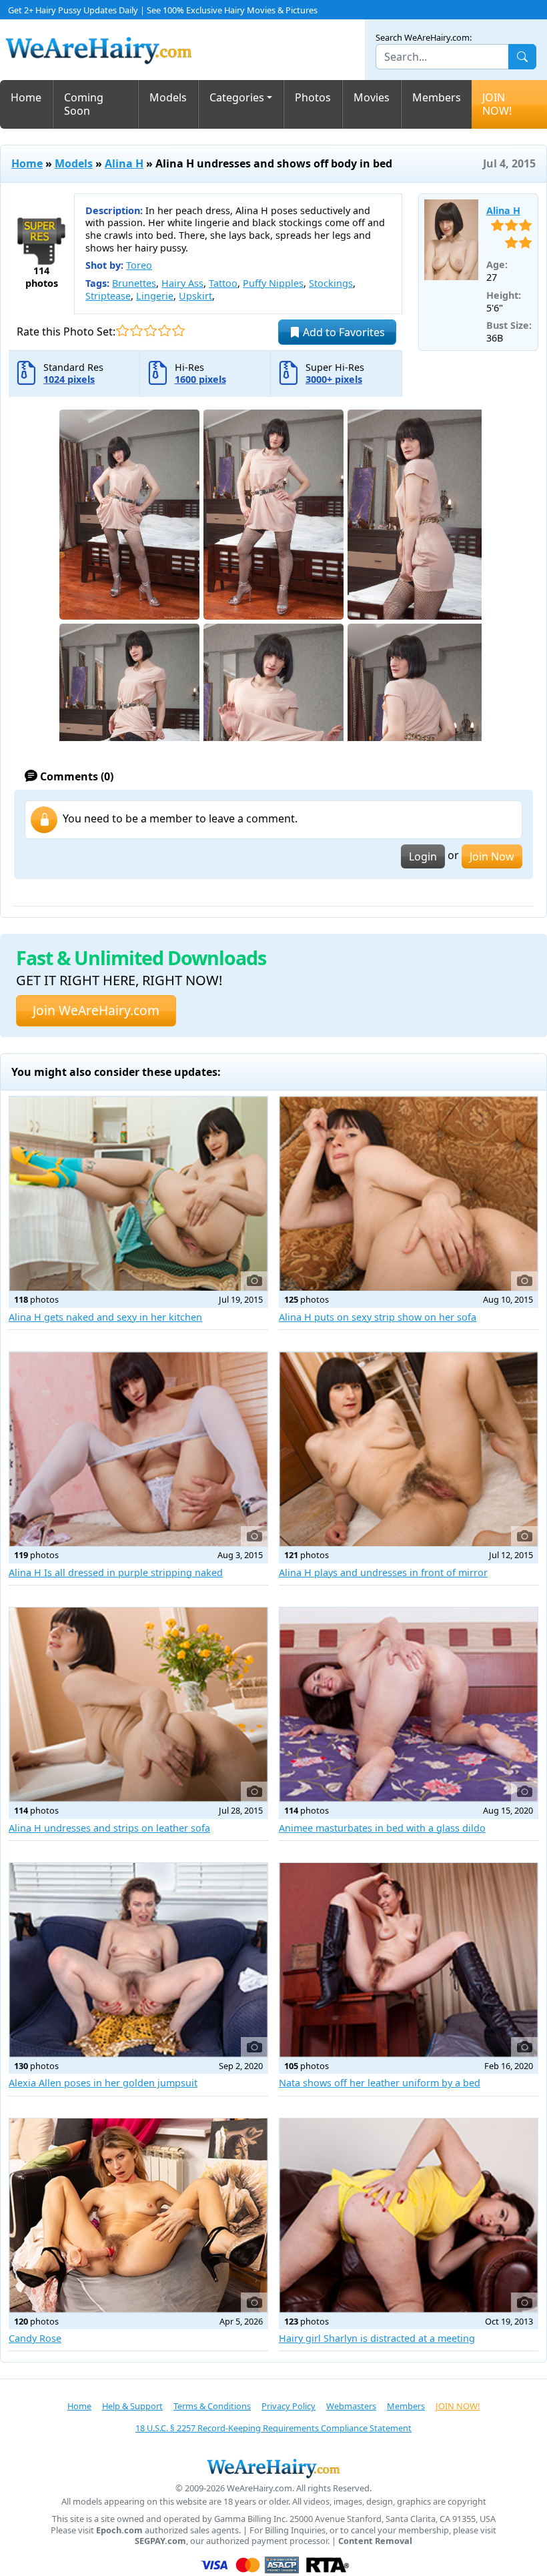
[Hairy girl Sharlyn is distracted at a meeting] (409, 2215)
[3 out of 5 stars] (150, 331)
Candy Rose (35, 2338)
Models (168, 97)
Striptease (108, 296)
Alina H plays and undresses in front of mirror (383, 1572)
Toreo (139, 265)
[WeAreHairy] (273, 2468)
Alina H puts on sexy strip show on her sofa (378, 1317)
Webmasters (351, 2406)
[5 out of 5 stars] (178, 331)
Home (26, 97)
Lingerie (155, 296)
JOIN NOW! (497, 104)
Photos (313, 97)
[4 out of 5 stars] (164, 331)
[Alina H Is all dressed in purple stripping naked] (138, 1449)
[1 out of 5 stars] (122, 331)
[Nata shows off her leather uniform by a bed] (409, 1960)
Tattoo (223, 283)
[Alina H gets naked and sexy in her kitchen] (138, 1194)
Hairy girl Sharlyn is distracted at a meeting (377, 2338)
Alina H (124, 163)
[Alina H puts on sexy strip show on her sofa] (409, 1194)
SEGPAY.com (160, 2541)
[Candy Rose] (138, 2215)
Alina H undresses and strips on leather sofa (109, 1828)
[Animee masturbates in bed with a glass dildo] (409, 1705)
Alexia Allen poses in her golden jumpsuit (103, 2083)
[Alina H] (451, 240)
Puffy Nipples (273, 283)
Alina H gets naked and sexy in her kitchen (105, 1317)
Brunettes (134, 283)
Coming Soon (84, 104)
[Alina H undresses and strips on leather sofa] (138, 1705)
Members (437, 97)
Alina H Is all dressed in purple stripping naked (116, 1572)
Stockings (331, 283)
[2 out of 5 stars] (136, 331)
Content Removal (375, 2541)
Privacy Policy (289, 2406)
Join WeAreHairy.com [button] (96, 1010)
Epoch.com (119, 2530)
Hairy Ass (182, 283)
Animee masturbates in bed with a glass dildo (382, 1828)
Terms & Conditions (212, 2406)
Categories (237, 97)
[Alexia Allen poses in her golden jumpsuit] (138, 1960)
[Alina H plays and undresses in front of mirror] (409, 1449)
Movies (372, 97)
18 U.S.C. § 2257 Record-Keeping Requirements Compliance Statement (273, 2428)
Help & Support (132, 2406)
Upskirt (195, 296)
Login (423, 856)
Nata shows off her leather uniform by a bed (380, 2083)
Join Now (492, 856)
